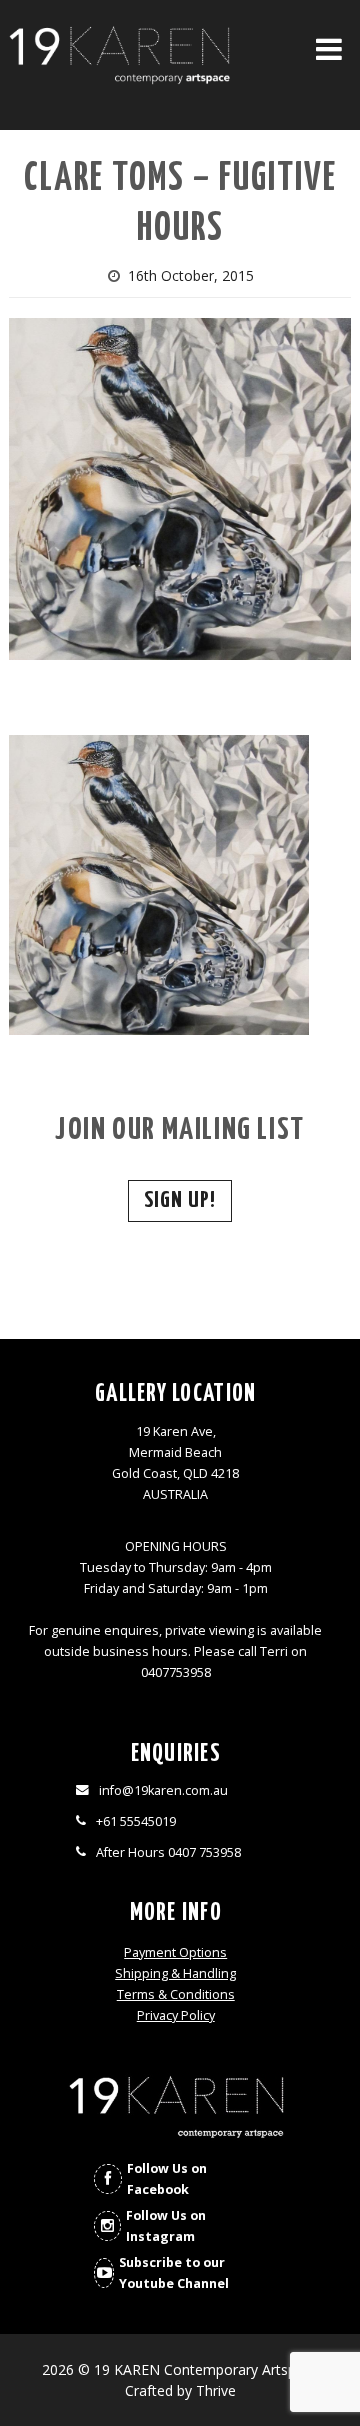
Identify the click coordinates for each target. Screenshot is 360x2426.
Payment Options (175, 1952)
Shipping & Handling (175, 1973)
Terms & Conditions (176, 1994)
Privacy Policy (176, 2015)
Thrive (216, 2390)
